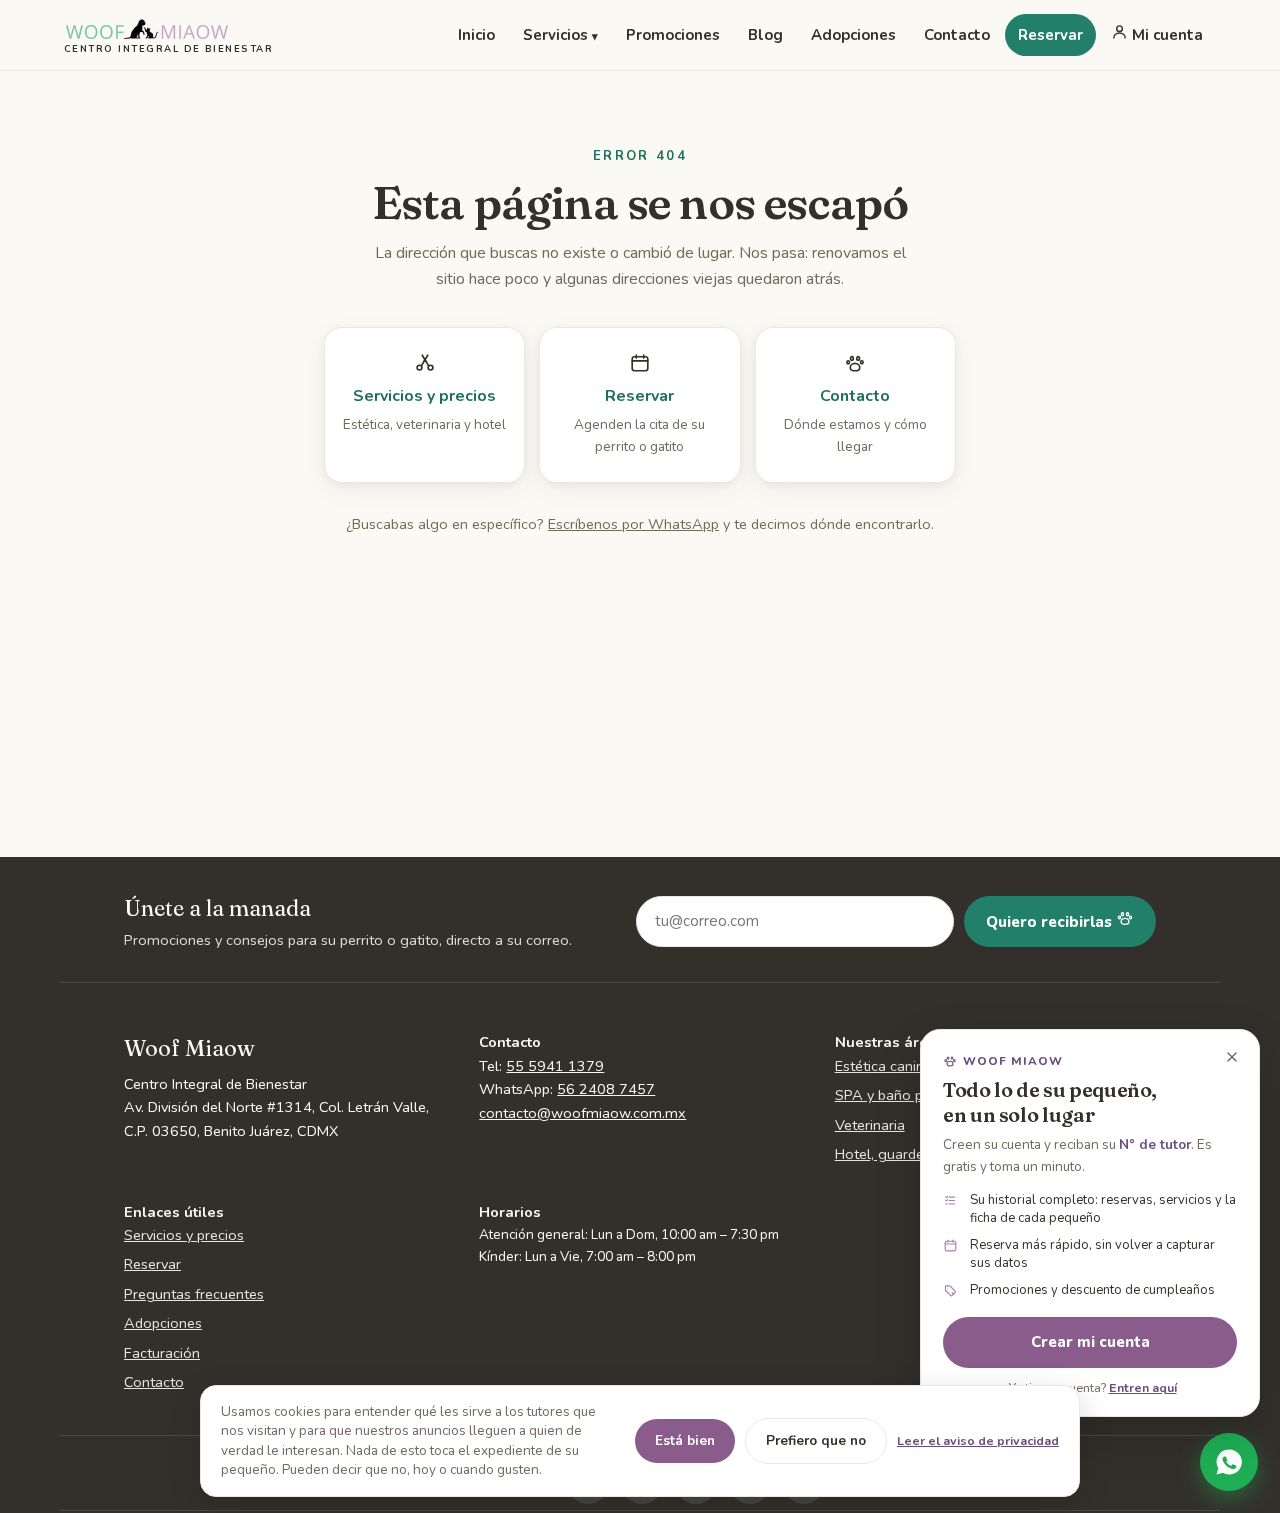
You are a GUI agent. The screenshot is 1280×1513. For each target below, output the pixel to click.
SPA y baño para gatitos (914, 1095)
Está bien (685, 1440)
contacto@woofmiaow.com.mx (582, 1113)
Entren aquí (1143, 1387)
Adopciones (853, 35)
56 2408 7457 (606, 1089)
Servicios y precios (184, 1235)
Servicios (560, 35)
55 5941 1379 (555, 1066)
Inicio (476, 35)
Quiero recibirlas (1051, 922)
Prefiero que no (816, 1440)
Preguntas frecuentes (194, 1294)
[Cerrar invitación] (1232, 1057)
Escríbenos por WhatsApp (633, 524)
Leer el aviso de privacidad (978, 1440)
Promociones (673, 35)
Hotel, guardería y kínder (914, 1154)
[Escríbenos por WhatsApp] (1229, 1462)
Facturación (162, 1353)
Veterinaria (870, 1125)
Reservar (1050, 35)
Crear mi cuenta (1090, 1342)
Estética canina (883, 1066)
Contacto (957, 35)
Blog (765, 35)
